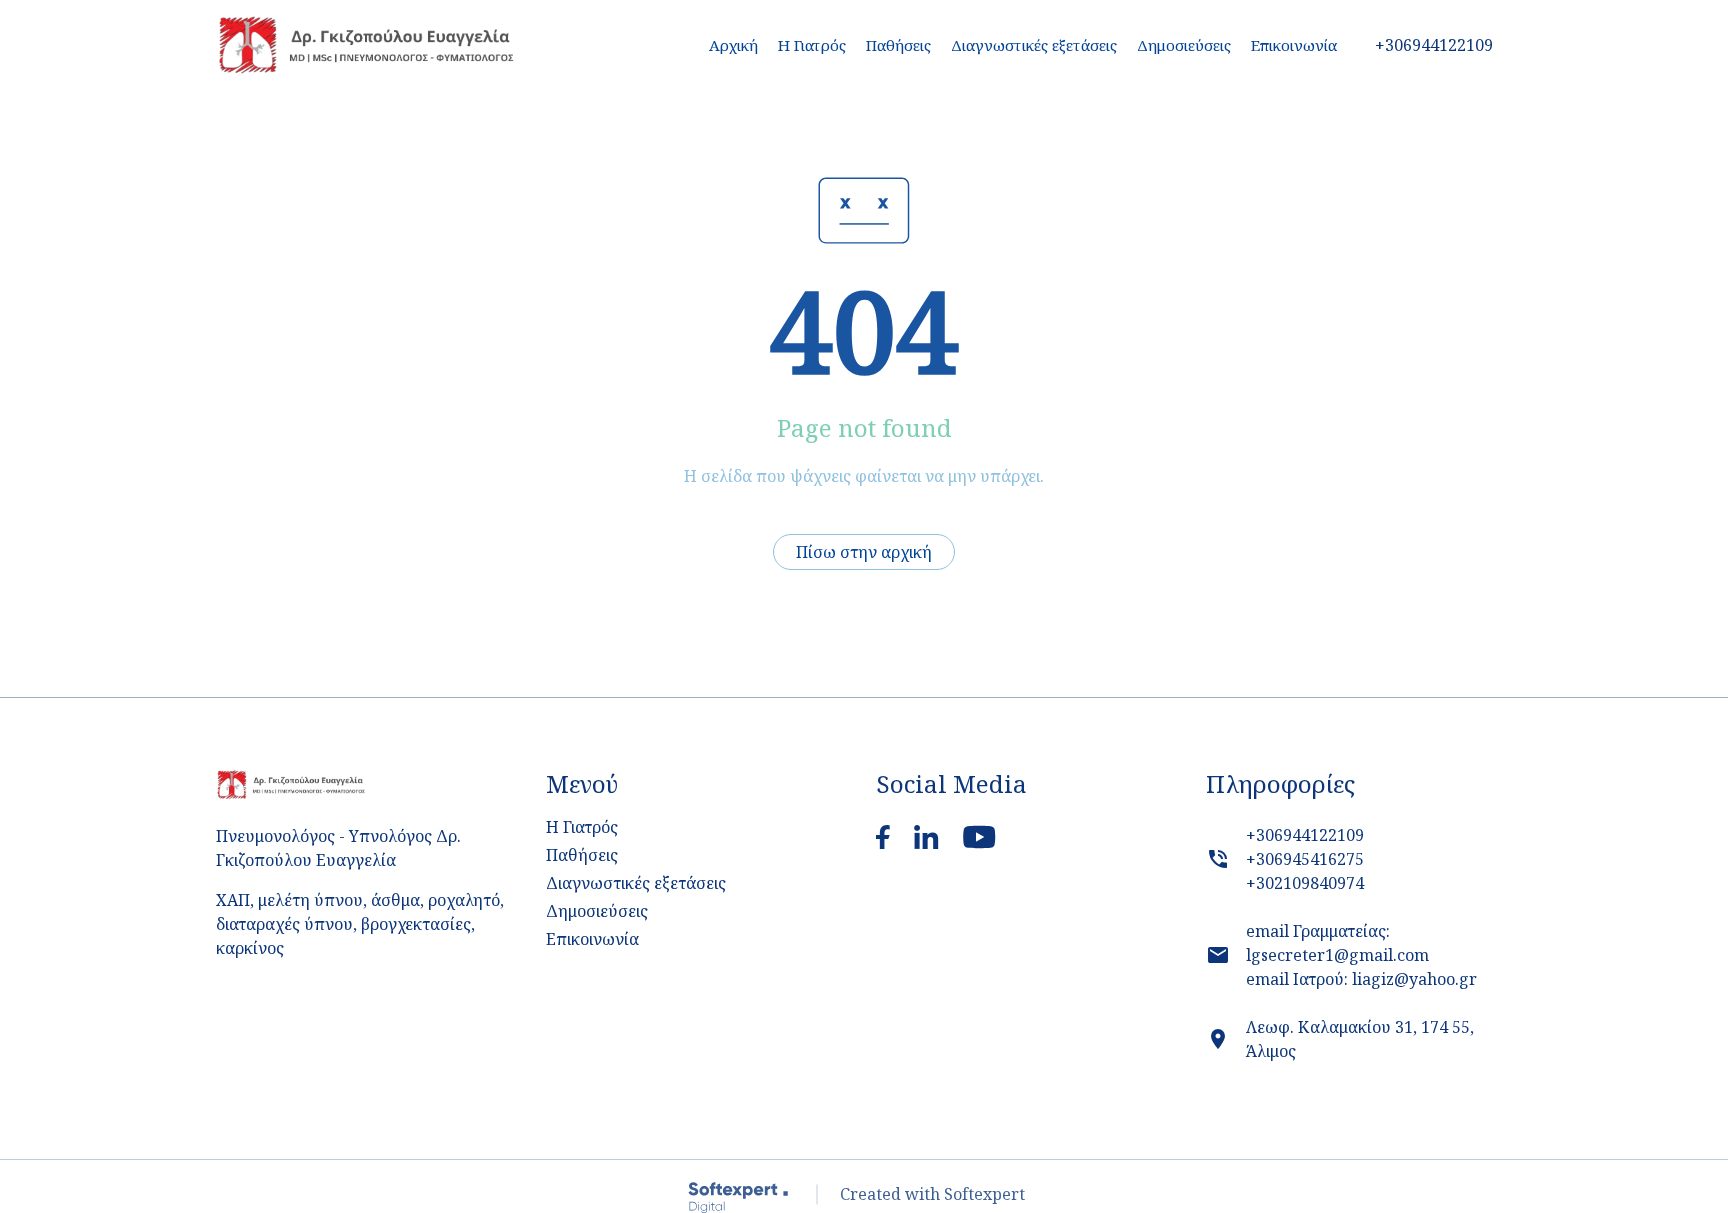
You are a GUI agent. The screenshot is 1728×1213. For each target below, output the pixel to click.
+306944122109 (1305, 835)
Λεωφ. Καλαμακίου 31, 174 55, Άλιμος (1360, 1039)
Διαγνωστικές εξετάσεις (1034, 45)
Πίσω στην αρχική (864, 552)
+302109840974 (1305, 883)
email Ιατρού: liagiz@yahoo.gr (1361, 979)
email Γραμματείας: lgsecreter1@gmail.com (1337, 943)
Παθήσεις (582, 855)
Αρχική (733, 45)
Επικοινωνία (1294, 45)
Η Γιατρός (812, 45)
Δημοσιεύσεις (1184, 45)
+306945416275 (1305, 859)
